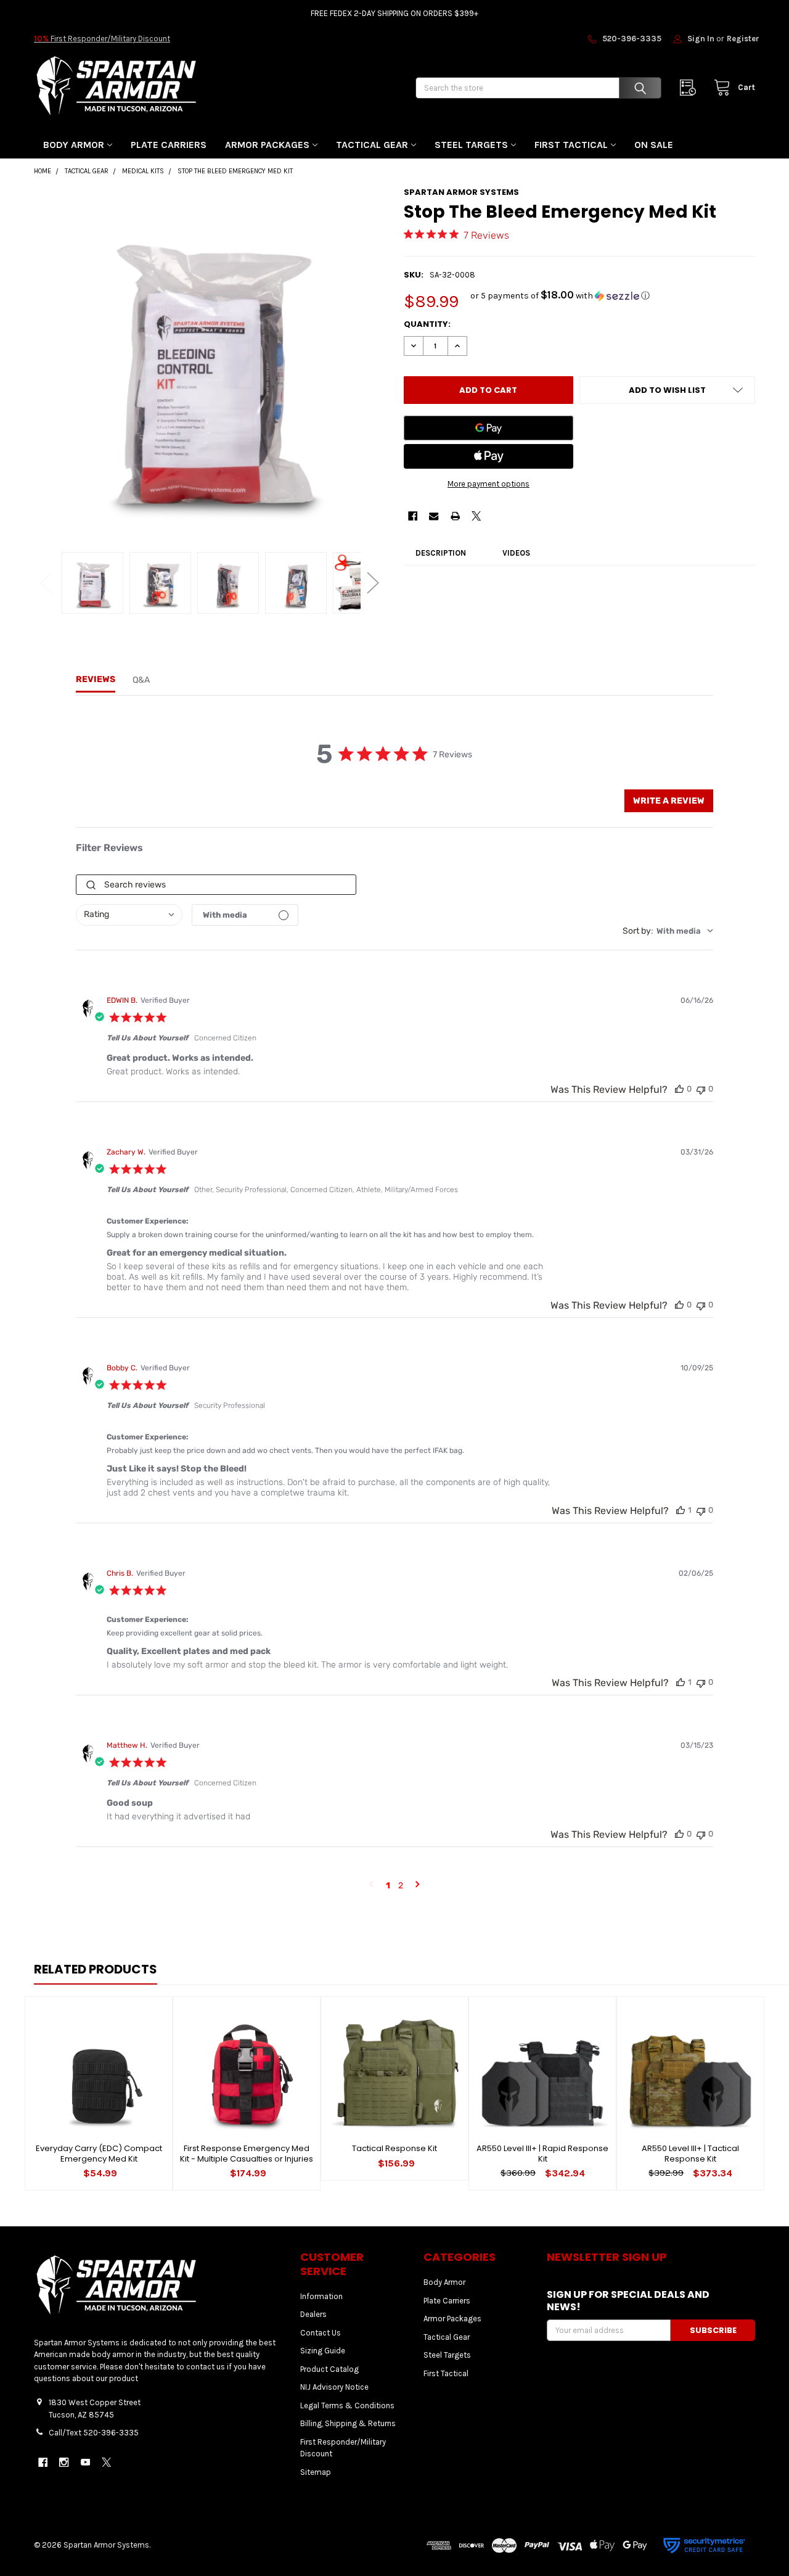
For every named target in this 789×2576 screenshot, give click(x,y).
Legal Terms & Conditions (347, 2405)
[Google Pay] (489, 428)
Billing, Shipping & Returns (348, 2423)
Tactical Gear (372, 145)
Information (321, 2296)
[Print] (455, 516)
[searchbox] (216, 885)
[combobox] (129, 915)
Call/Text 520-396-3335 (94, 2433)
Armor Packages (267, 145)
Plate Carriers (169, 145)
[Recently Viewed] (691, 88)
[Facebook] (413, 516)
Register (743, 39)
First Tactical (571, 145)
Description (441, 553)
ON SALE (654, 145)
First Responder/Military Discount (102, 39)
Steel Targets (471, 145)
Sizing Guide (323, 2351)
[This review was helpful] (679, 1089)
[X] (476, 516)
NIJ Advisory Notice (334, 2387)
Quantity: (427, 324)
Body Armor (74, 145)
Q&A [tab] (141, 680)
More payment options (489, 484)
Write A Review (669, 801)
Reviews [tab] (96, 679)
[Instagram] (64, 2462)
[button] (560, 296)
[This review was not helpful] (701, 1089)
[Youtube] (85, 2462)
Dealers (313, 2314)
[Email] (434, 516)
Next (373, 582)
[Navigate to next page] (418, 1886)
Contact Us (321, 2333)
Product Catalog (329, 2369)
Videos (516, 553)
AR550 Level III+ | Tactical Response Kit (690, 2153)
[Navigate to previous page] (371, 1886)
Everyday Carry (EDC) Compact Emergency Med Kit (99, 2153)
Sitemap (316, 2472)
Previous (46, 582)
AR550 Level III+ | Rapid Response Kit (542, 2153)
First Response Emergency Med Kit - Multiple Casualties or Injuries (247, 2153)
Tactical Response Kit (394, 2148)
